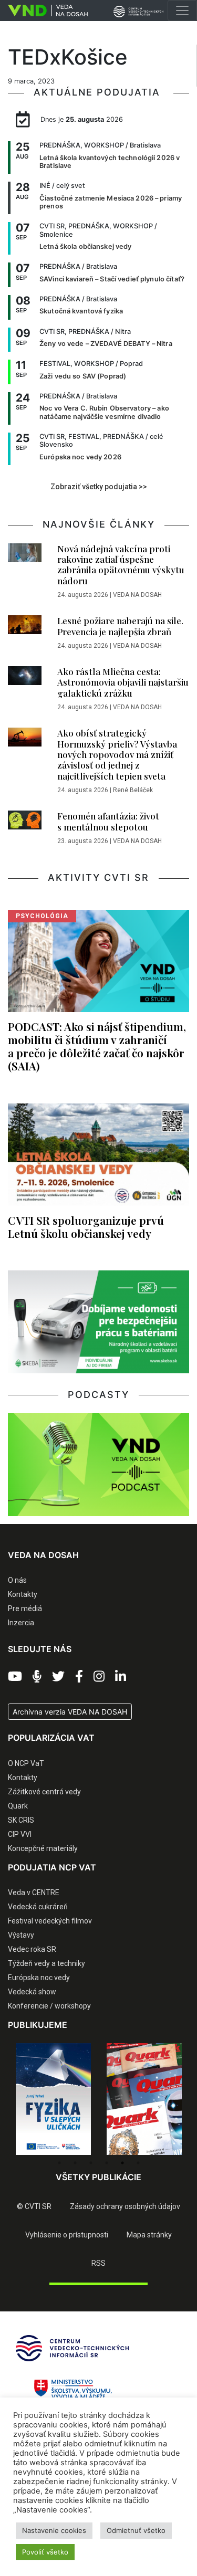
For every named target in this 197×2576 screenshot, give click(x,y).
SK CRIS (21, 1820)
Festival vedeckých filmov (50, 1921)
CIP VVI (20, 1834)
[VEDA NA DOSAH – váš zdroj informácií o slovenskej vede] (44, 10)
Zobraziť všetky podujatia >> (99, 487)
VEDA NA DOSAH (137, 595)
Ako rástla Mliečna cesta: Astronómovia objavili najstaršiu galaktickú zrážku (123, 682)
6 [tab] (138, 2163)
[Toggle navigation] (182, 10)
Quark (18, 1806)
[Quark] (144, 2099)
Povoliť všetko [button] (45, 2552)
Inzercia (21, 1623)
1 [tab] (59, 2163)
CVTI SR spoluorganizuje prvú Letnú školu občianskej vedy (86, 1227)
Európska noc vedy (39, 1978)
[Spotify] (37, 1677)
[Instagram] (99, 1677)
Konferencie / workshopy (49, 2006)
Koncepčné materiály (43, 1848)
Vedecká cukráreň (38, 1907)
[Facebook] (79, 1677)
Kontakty (23, 1594)
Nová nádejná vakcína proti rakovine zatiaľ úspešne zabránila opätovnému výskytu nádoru (121, 565)
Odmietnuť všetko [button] (136, 2530)
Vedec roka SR (32, 1949)
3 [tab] (91, 2163)
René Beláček (133, 790)
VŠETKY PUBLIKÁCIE (98, 2177)
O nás (17, 1580)
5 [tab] (122, 2163)
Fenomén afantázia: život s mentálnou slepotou (108, 821)
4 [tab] (107, 2163)
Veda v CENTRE (34, 1892)
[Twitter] (58, 1677)
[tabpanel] (53, 2099)
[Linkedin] (121, 1677)
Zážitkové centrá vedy (44, 1792)
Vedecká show (32, 1992)
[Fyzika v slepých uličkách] (53, 2099)
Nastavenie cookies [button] (54, 2530)
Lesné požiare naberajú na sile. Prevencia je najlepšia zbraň (120, 626)
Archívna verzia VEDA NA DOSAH (70, 1712)
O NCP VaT (26, 1763)
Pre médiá (25, 1608)
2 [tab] (75, 2163)
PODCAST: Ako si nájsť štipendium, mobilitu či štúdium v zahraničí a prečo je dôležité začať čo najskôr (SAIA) (97, 1046)
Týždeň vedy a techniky (46, 1963)
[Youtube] (15, 1677)
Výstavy (21, 1935)
